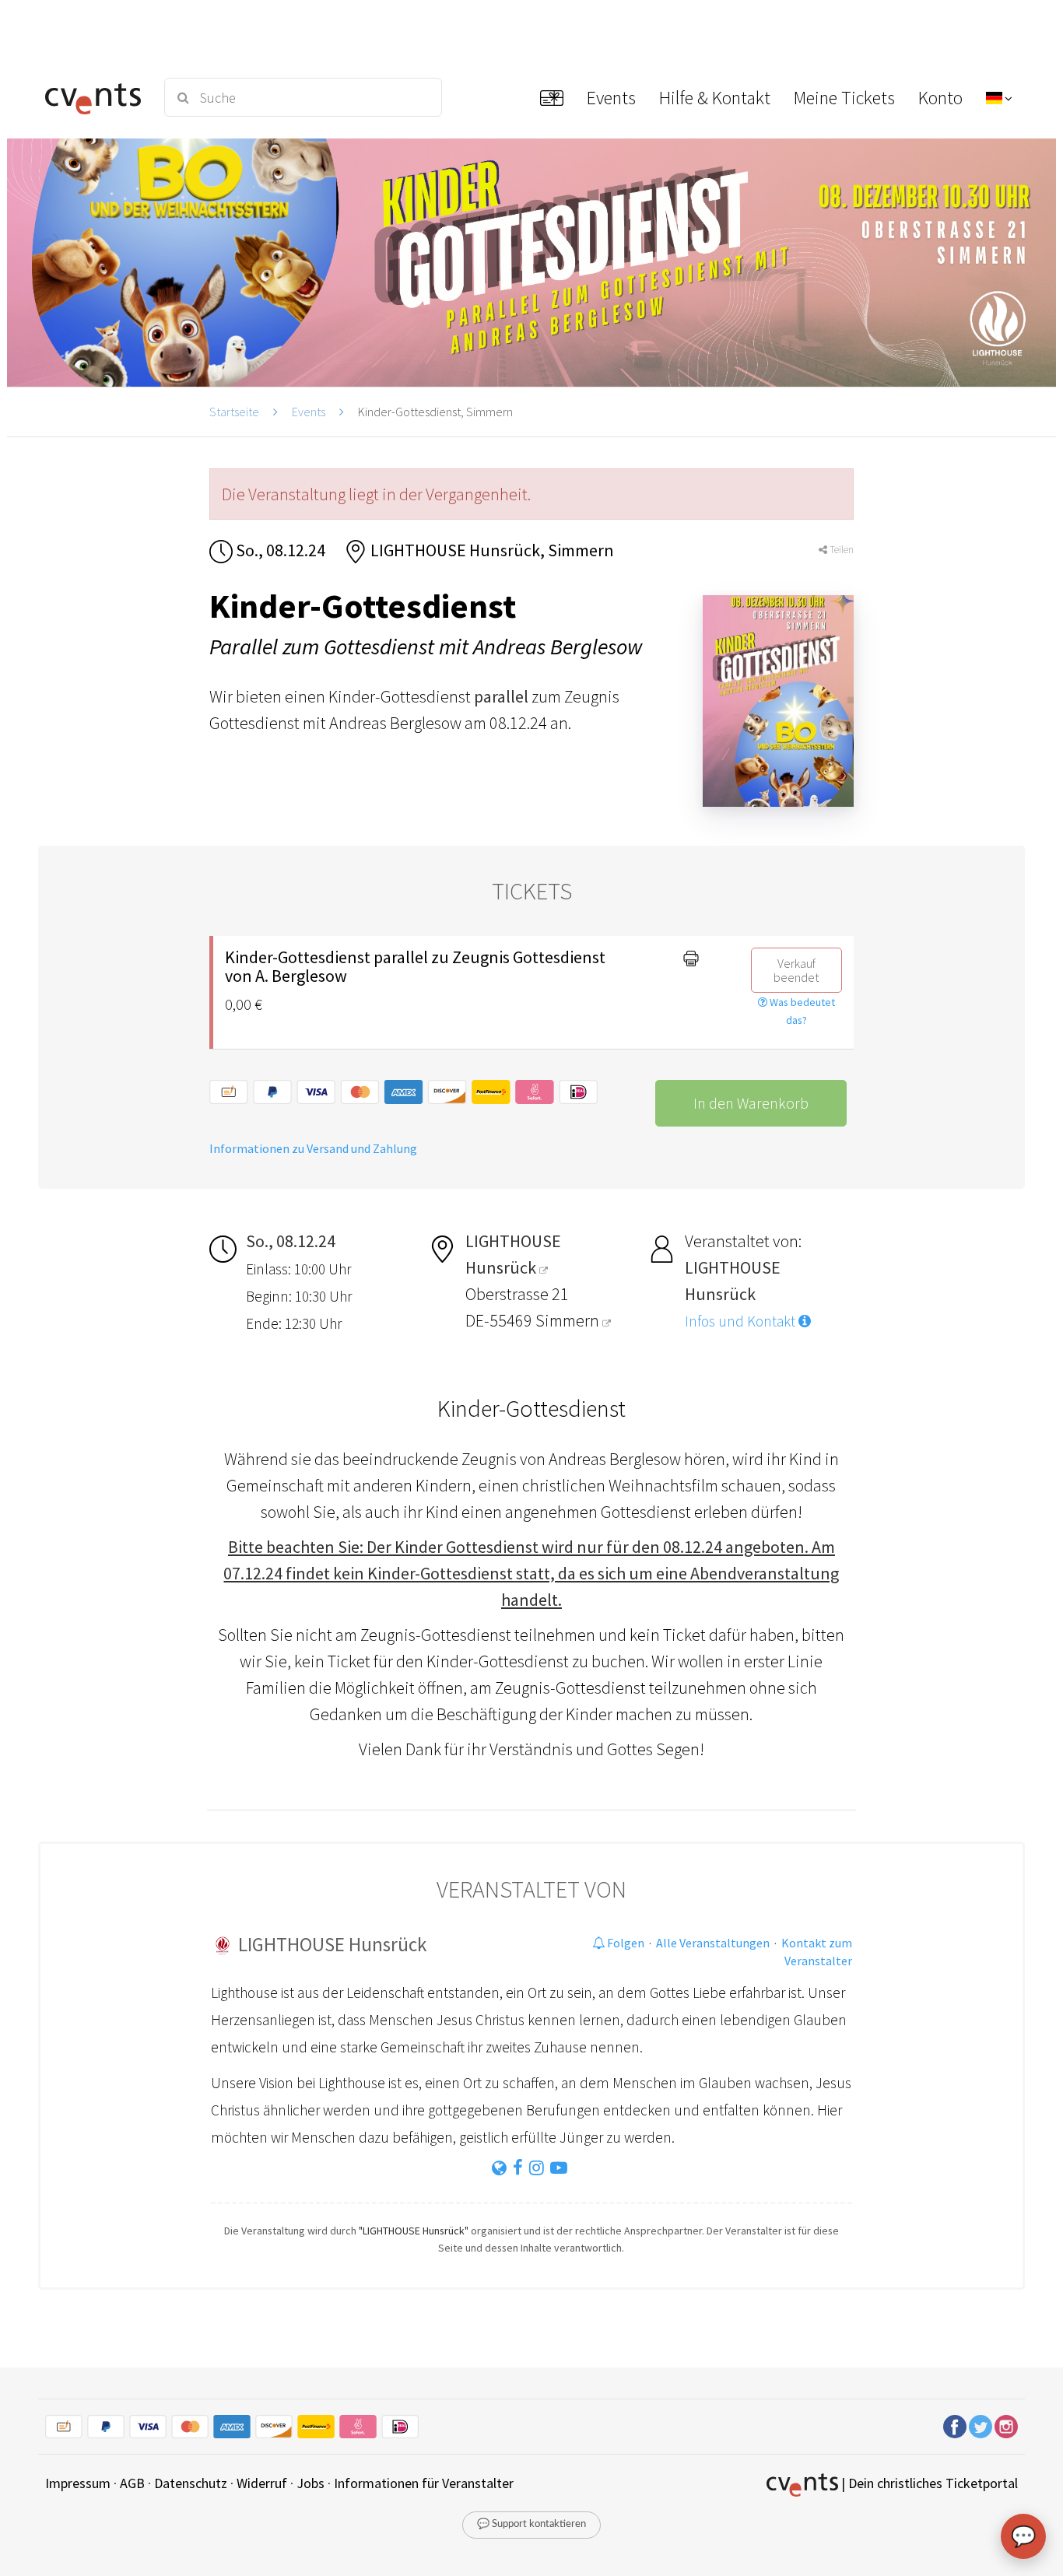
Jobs (310, 2483)
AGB (132, 2483)
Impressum (78, 2483)
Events (309, 412)
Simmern (569, 1320)
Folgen (624, 1943)
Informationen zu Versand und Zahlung (313, 1148)
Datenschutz (191, 2483)
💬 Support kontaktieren (531, 2524)
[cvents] (95, 97)
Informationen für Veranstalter (424, 2483)
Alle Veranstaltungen (713, 1943)
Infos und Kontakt (742, 1321)
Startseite (234, 412)
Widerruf (262, 2483)
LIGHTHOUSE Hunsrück (332, 1944)
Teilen (840, 550)
